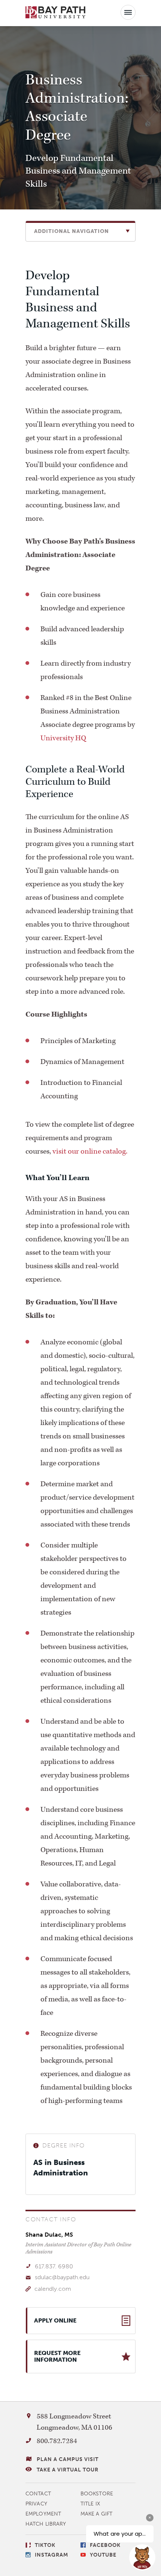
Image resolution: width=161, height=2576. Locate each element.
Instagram (51, 2555)
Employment (43, 2514)
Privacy (36, 2504)
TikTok (45, 2545)
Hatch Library (46, 2524)
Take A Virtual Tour (68, 2470)
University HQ (63, 738)
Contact (38, 2494)
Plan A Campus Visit (68, 2459)
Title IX (90, 2504)
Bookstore (97, 2494)
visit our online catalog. (90, 1151)
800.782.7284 (57, 2441)
